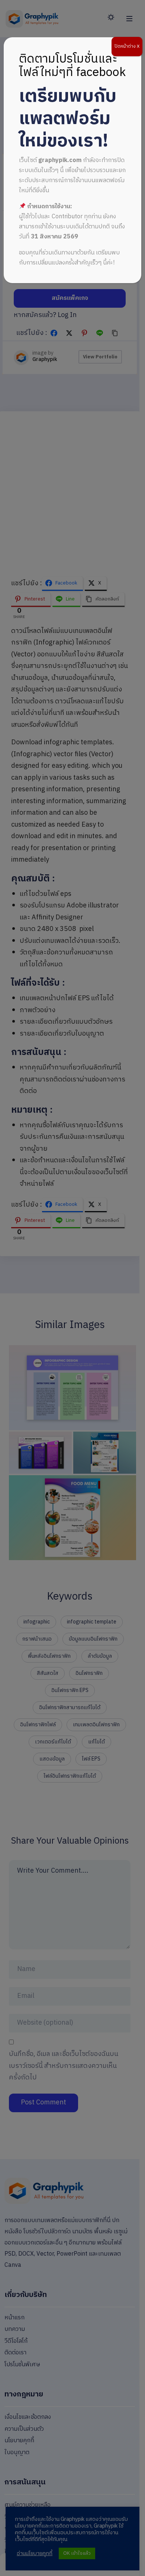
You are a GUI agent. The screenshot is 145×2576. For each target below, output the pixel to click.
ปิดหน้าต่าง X (127, 46)
